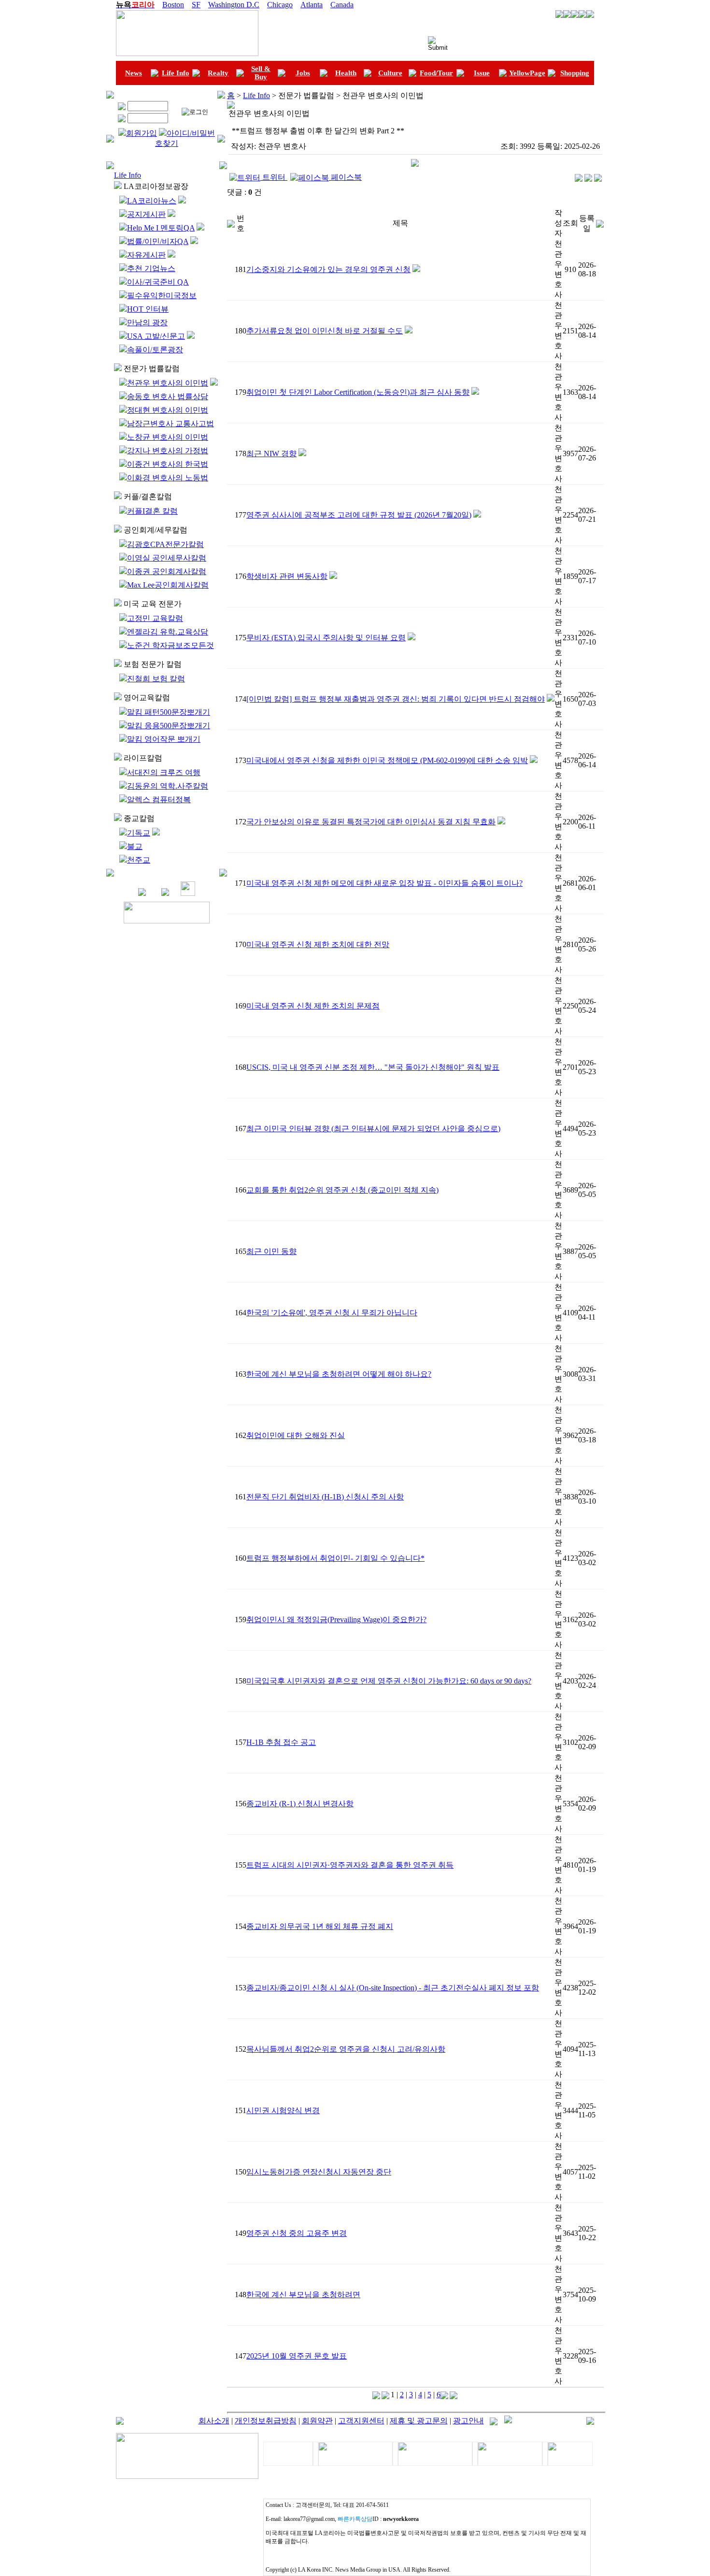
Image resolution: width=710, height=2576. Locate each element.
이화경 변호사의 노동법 (168, 478)
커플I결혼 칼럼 (152, 511)
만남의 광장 (147, 323)
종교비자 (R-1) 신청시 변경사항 (300, 1804)
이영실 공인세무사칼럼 (167, 558)
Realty (218, 73)
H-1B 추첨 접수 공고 (281, 1742)
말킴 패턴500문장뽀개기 (169, 712)
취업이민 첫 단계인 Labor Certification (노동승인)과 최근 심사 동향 (358, 392)
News (134, 73)
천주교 (139, 860)
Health (346, 73)
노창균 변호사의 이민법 (168, 437)
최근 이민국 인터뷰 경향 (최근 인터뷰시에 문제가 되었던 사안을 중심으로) (373, 1129)
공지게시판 (146, 214)
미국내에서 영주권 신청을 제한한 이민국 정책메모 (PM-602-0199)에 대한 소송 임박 (387, 760)
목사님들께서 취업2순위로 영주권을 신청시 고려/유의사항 (346, 2049)
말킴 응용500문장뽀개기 (169, 726)
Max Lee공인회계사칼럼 (168, 585)
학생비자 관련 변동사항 (287, 576)
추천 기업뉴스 (151, 268)
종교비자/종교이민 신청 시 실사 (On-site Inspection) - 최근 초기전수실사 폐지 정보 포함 (393, 1988)
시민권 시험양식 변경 (283, 2110)
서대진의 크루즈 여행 (164, 772)
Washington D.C (234, 5)
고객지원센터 (361, 2421)
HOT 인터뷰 (148, 309)
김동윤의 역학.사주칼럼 (168, 786)
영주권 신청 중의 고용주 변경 (297, 2233)
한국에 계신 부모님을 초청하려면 (303, 2295)
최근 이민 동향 (271, 1251)
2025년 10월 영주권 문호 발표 (297, 2356)
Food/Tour (436, 73)
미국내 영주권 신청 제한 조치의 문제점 (313, 1006)
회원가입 (142, 133)
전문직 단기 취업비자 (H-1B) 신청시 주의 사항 (325, 1497)
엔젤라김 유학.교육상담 (168, 632)
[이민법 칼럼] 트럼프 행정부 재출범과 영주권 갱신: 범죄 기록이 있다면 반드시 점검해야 (396, 699)
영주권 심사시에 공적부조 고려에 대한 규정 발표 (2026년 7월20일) (359, 515)
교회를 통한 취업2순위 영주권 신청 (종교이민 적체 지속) (342, 1190)
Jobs (303, 73)
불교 (135, 846)
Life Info (176, 73)
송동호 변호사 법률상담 (168, 396)
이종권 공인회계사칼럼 (167, 571)
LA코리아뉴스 (152, 201)
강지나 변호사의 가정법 (168, 451)
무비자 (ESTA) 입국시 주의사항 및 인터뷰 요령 (326, 638)
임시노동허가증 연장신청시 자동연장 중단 (319, 2172)
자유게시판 (146, 255)
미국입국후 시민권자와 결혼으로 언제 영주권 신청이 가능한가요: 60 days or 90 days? (389, 1681)
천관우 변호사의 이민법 (168, 383)
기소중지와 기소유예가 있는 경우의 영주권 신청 (328, 269)
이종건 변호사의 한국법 (168, 464)
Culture (390, 73)
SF (196, 5)
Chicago (280, 5)
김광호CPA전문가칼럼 (165, 544)
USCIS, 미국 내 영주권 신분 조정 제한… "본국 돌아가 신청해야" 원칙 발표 (373, 1067)
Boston (173, 5)
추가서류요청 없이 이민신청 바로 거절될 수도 (325, 331)
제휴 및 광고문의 (419, 2421)
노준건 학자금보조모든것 (170, 645)
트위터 (274, 177)
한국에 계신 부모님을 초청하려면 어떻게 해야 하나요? (339, 1374)
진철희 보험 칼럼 (156, 679)
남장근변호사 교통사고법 (170, 424)
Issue (482, 73)
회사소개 (214, 2421)
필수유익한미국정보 (162, 295)
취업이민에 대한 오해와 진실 (296, 1435)
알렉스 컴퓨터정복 (159, 799)
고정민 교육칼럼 (155, 618)
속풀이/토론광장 (155, 350)
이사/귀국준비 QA (158, 282)
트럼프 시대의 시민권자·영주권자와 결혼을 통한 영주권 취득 (350, 1865)
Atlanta (312, 5)
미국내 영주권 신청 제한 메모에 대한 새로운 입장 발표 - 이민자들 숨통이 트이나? (384, 883)
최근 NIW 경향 (271, 453)
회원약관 (317, 2421)
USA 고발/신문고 (156, 336)
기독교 (139, 833)
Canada (342, 5)
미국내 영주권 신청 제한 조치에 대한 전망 (318, 944)
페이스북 (345, 177)
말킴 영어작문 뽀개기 (164, 739)
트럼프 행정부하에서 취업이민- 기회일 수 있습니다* (335, 1558)
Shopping (575, 73)
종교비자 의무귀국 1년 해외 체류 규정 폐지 (320, 1926)
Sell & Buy (261, 73)
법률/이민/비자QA (158, 241)
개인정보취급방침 (266, 2421)
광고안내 (469, 2421)
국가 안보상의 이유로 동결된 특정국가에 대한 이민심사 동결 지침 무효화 (371, 822)
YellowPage (527, 73)
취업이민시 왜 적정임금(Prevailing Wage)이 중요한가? (336, 1619)
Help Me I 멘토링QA (161, 228)
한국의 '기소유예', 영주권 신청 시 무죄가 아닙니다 (332, 1313)
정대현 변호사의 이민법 (168, 410)
